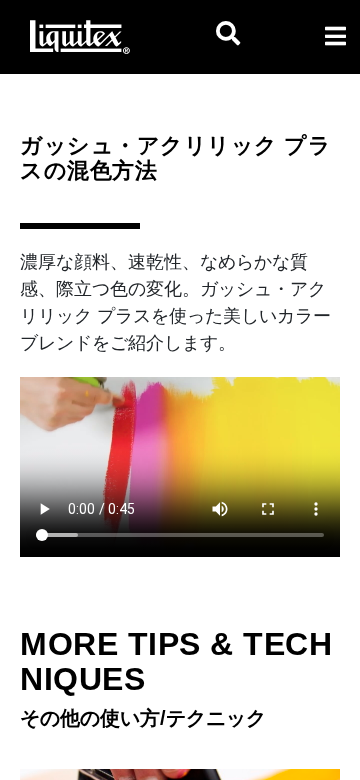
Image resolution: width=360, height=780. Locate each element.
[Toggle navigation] (335, 36)
